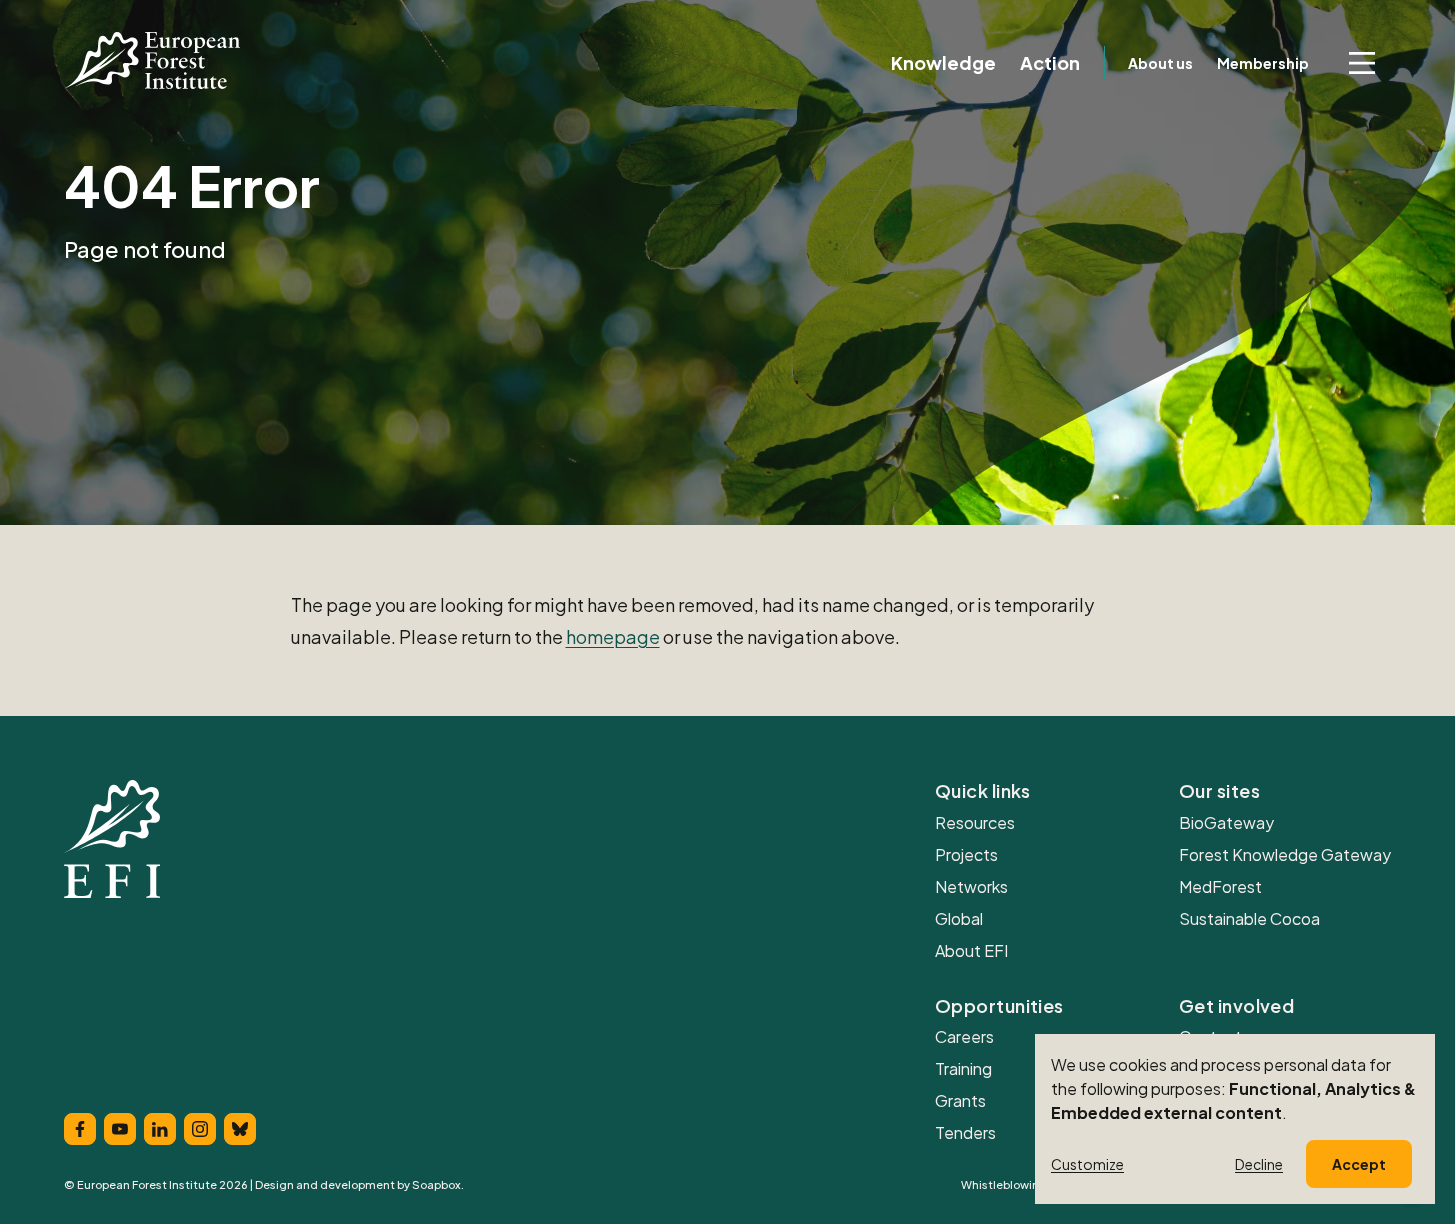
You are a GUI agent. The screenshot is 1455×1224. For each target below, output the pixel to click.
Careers (964, 1036)
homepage (613, 636)
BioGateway (1226, 822)
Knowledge (943, 63)
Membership (1263, 63)
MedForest (1220, 886)
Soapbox (436, 1184)
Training (963, 1068)
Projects (966, 854)
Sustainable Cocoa (1249, 918)
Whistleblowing (1004, 1184)
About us (1160, 63)
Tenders (965, 1132)
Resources (975, 822)
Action (1050, 63)
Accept (1359, 1164)
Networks (971, 886)
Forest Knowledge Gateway (1285, 854)
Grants (960, 1100)
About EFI (971, 950)
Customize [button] (1087, 1164)
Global (959, 918)
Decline (1259, 1164)
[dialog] (1235, 1119)
